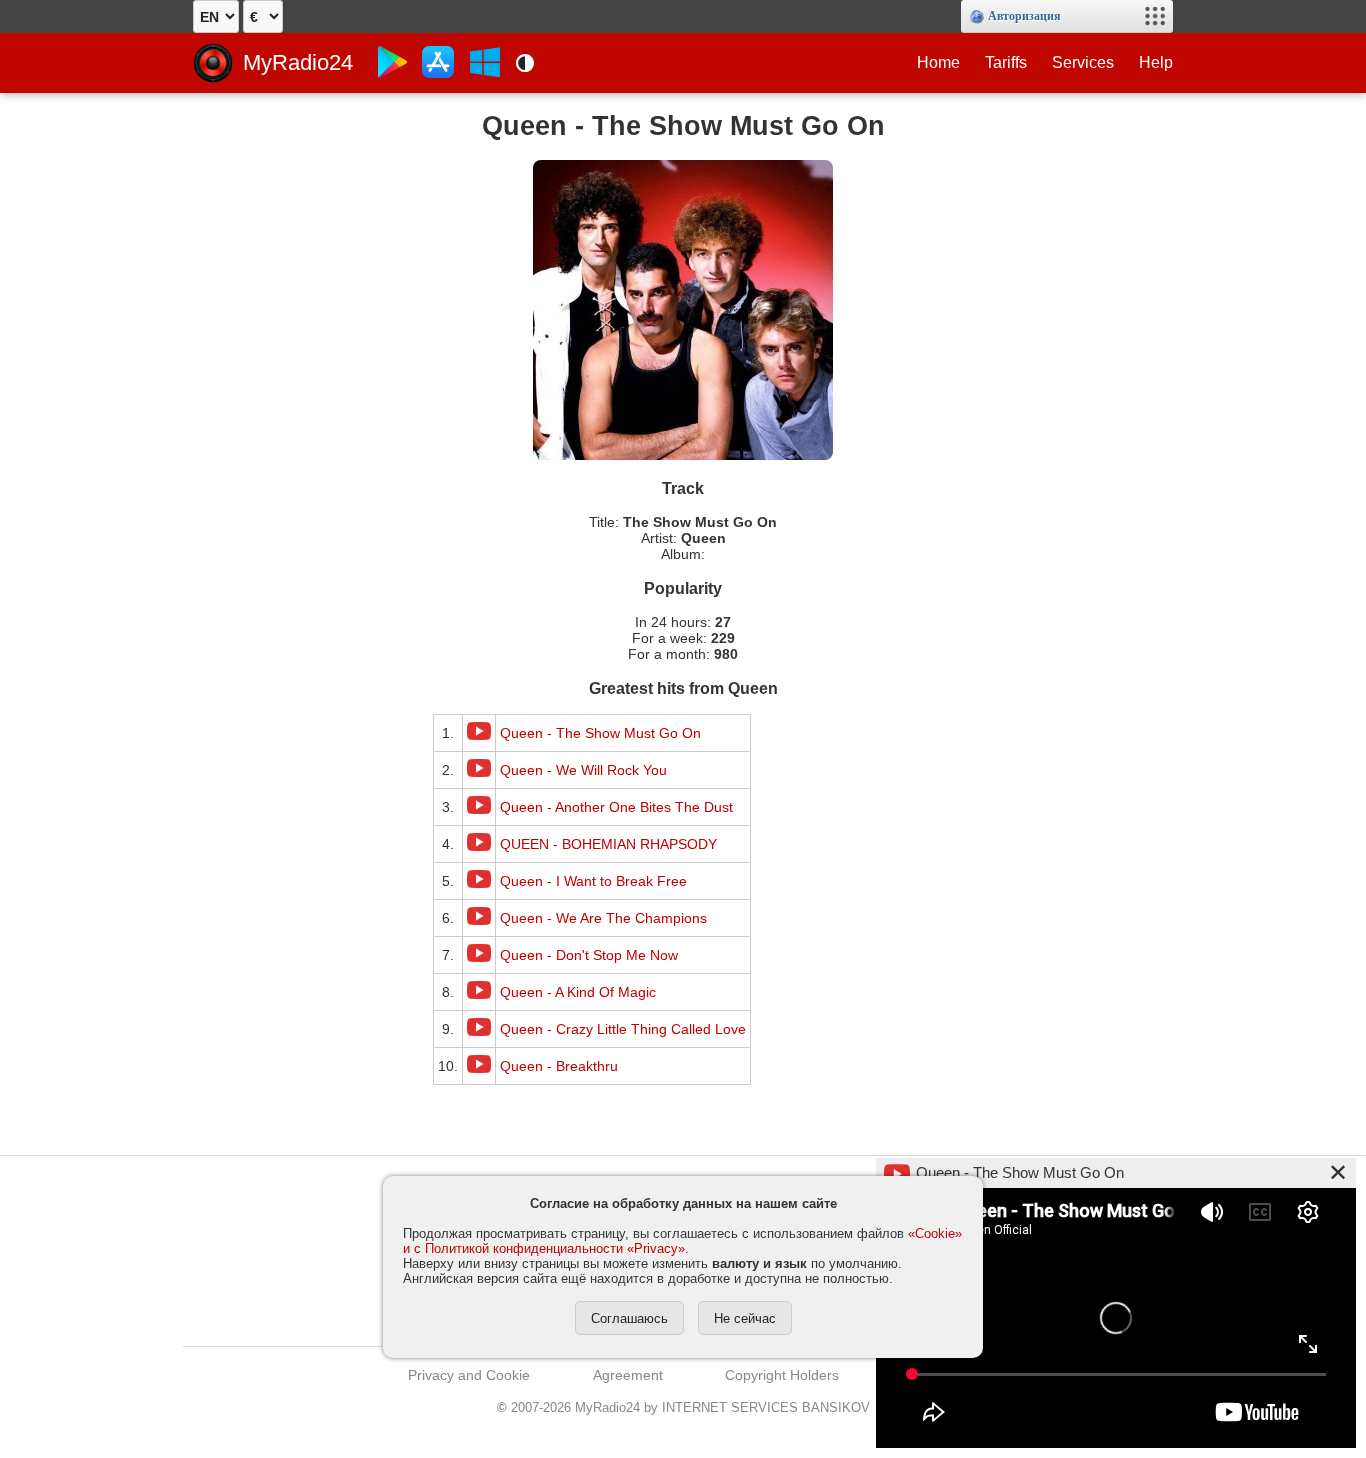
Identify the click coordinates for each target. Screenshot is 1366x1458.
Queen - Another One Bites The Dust (616, 807)
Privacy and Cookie (469, 1375)
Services (1083, 62)
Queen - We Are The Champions (603, 918)
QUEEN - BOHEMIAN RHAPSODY (608, 844)
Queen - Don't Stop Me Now (589, 955)
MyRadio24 (298, 62)
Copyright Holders (782, 1375)
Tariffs (1006, 62)
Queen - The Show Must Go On (600, 733)
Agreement (628, 1375)
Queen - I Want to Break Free (593, 881)
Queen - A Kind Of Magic (578, 992)
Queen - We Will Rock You (583, 770)
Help (1156, 62)
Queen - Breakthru (559, 1066)
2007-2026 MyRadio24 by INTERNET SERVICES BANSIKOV (683, 1407)
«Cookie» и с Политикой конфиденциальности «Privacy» (682, 1241)
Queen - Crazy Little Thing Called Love (623, 1029)
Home (938, 62)
